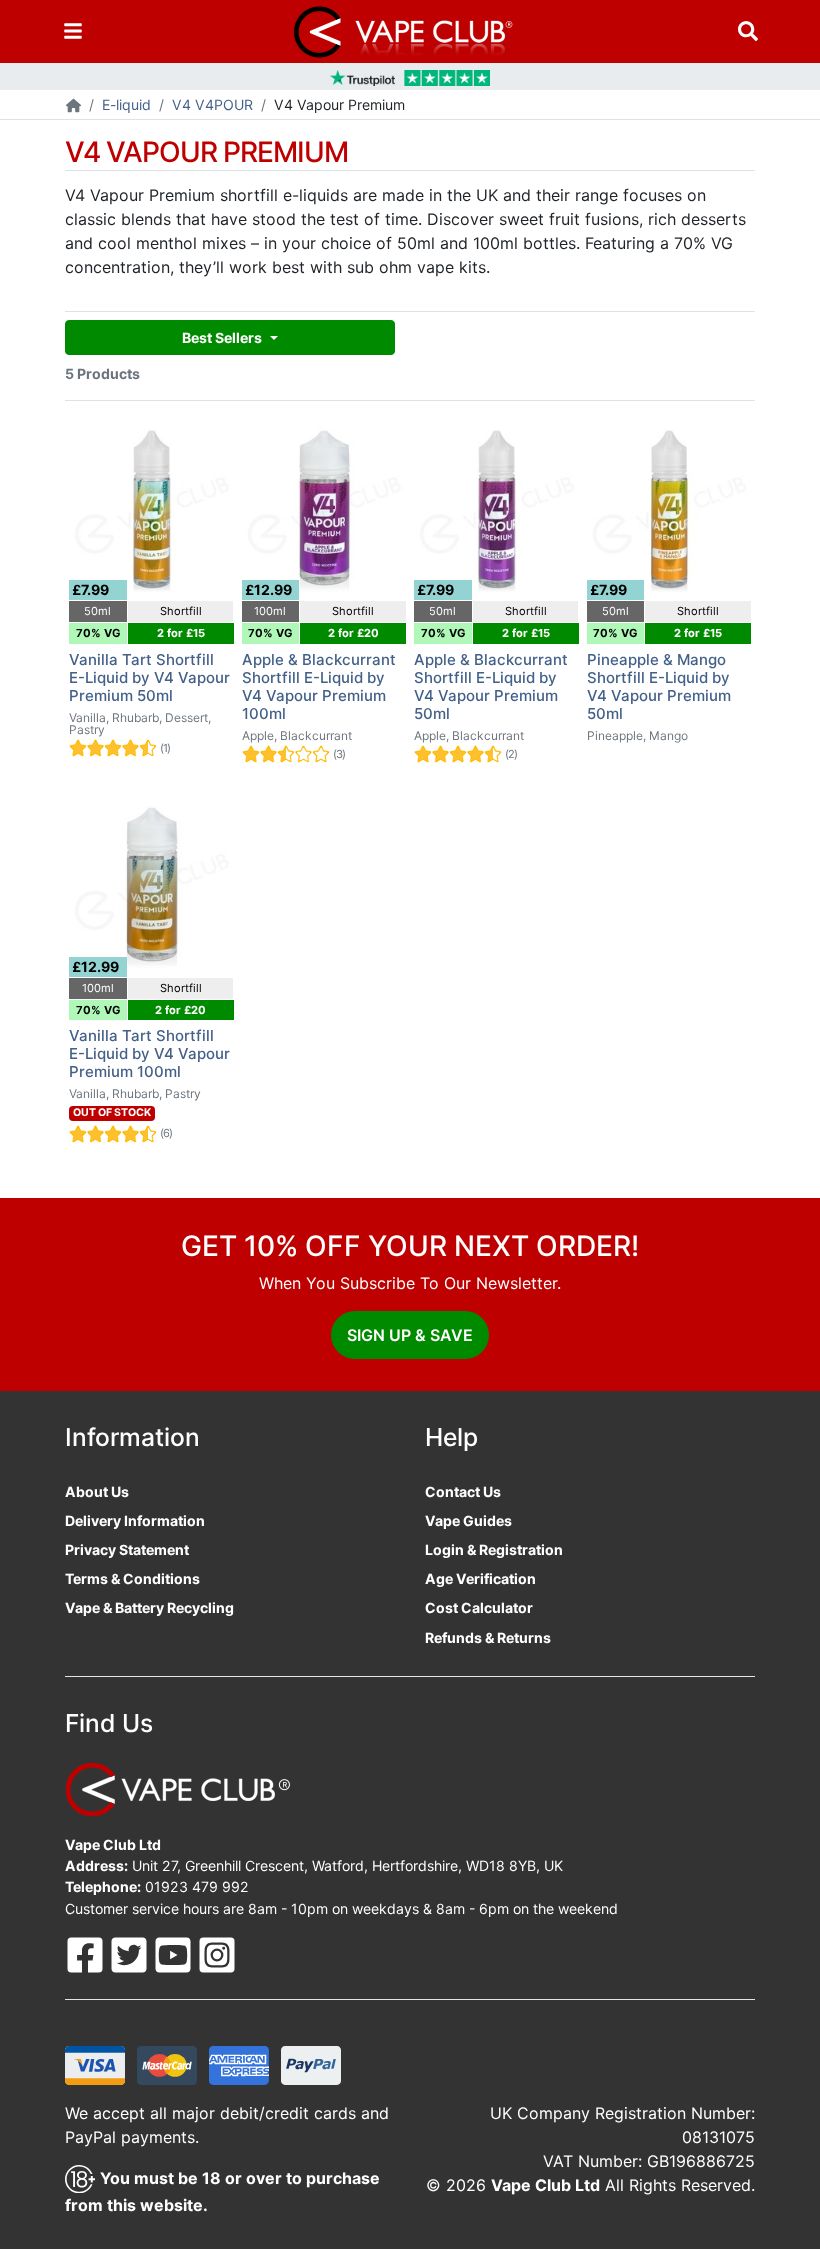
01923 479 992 (197, 1886)
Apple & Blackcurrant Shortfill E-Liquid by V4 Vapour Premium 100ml (319, 686)
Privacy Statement (127, 1549)
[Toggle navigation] (73, 31)
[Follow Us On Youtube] (175, 1952)
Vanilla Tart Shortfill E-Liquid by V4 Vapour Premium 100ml (149, 1053)
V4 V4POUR (212, 104)
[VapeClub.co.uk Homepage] (73, 106)
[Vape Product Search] (748, 31)
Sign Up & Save (410, 1335)
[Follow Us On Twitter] (131, 1952)
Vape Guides (468, 1520)
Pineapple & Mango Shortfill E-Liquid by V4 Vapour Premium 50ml (659, 686)
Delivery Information (135, 1520)
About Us (97, 1491)
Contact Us (463, 1491)
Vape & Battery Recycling (149, 1607)
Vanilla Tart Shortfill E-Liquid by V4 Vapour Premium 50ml (149, 677)
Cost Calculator (479, 1607)
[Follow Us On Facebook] (87, 1952)
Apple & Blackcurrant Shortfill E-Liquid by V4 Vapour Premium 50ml (491, 686)
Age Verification (480, 1578)
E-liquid (126, 104)
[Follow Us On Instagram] (217, 1952)
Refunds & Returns (488, 1637)
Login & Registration (494, 1549)
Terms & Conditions (132, 1578)
